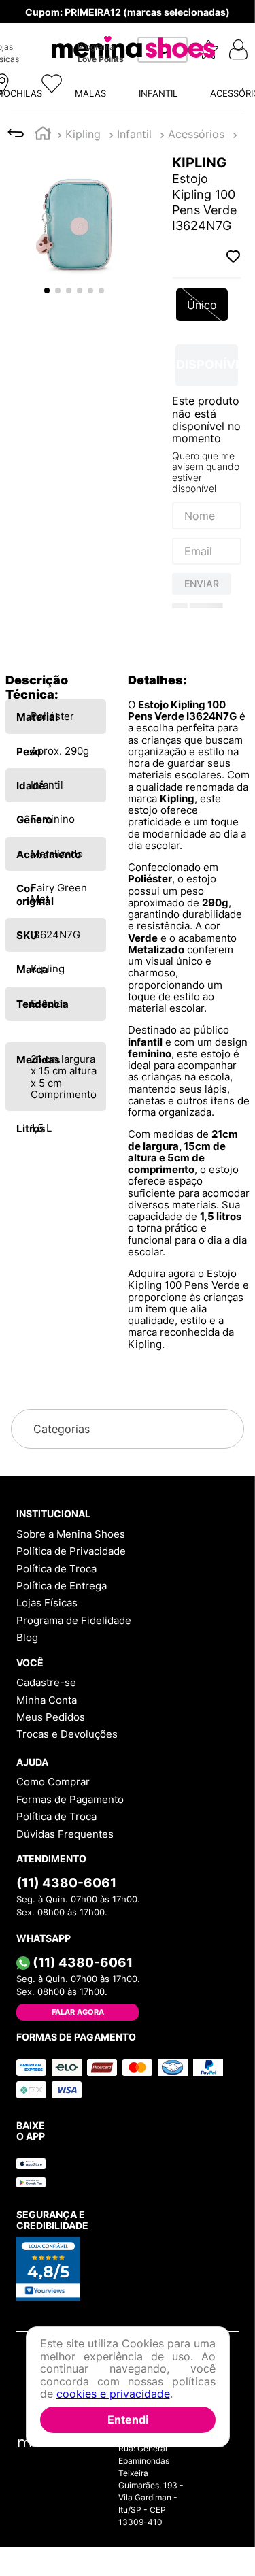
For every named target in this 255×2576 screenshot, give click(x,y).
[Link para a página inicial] (43, 25)
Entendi (128, 2420)
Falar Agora (78, 2194)
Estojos (136, 24)
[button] (128, 157)
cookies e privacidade (113, 2394)
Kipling (83, 24)
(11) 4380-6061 (66, 2064)
